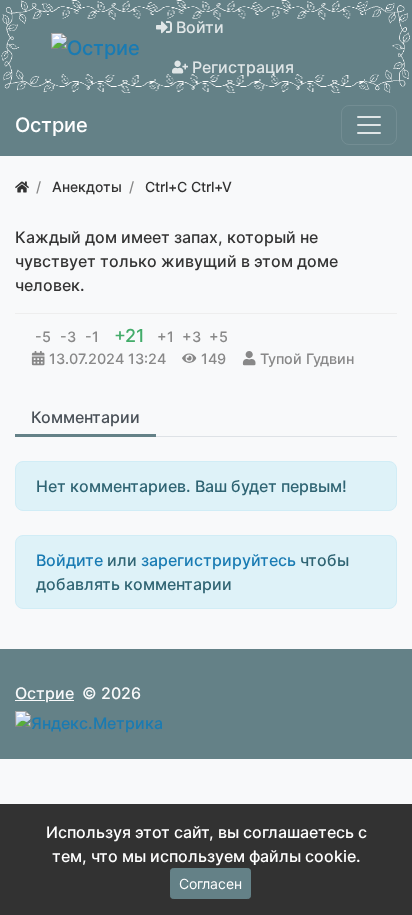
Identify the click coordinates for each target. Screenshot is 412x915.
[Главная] (22, 186)
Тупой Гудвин (307, 358)
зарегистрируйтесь (218, 560)
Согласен (210, 883)
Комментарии (85, 417)
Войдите (69, 560)
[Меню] (369, 125)
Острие (44, 693)
